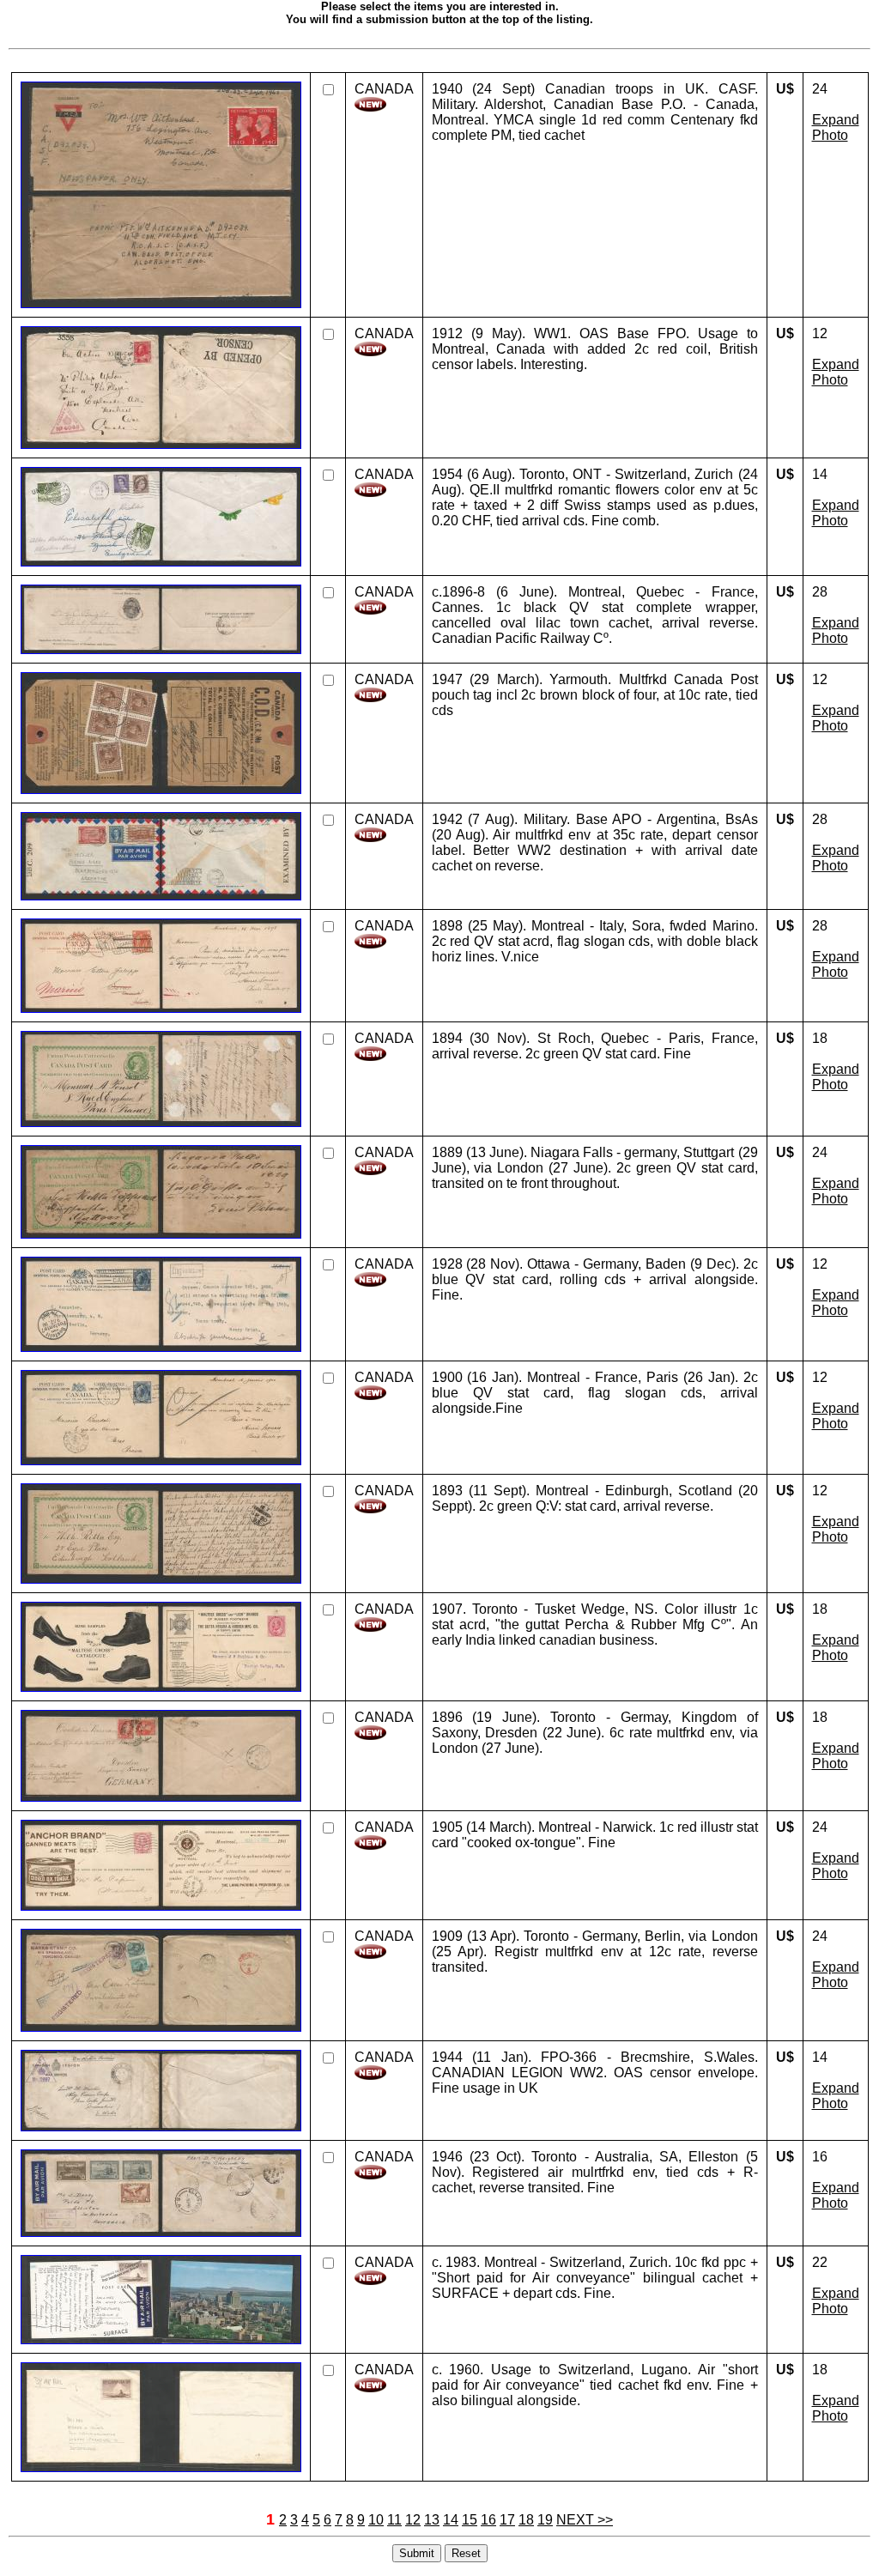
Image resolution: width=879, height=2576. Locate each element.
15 (470, 2520)
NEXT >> (585, 2520)
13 (432, 2520)
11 (394, 2520)
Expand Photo (836, 127)
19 (545, 2520)
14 (451, 2520)
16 (488, 2520)
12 (413, 2520)
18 (526, 2520)
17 (507, 2520)
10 (376, 2520)
